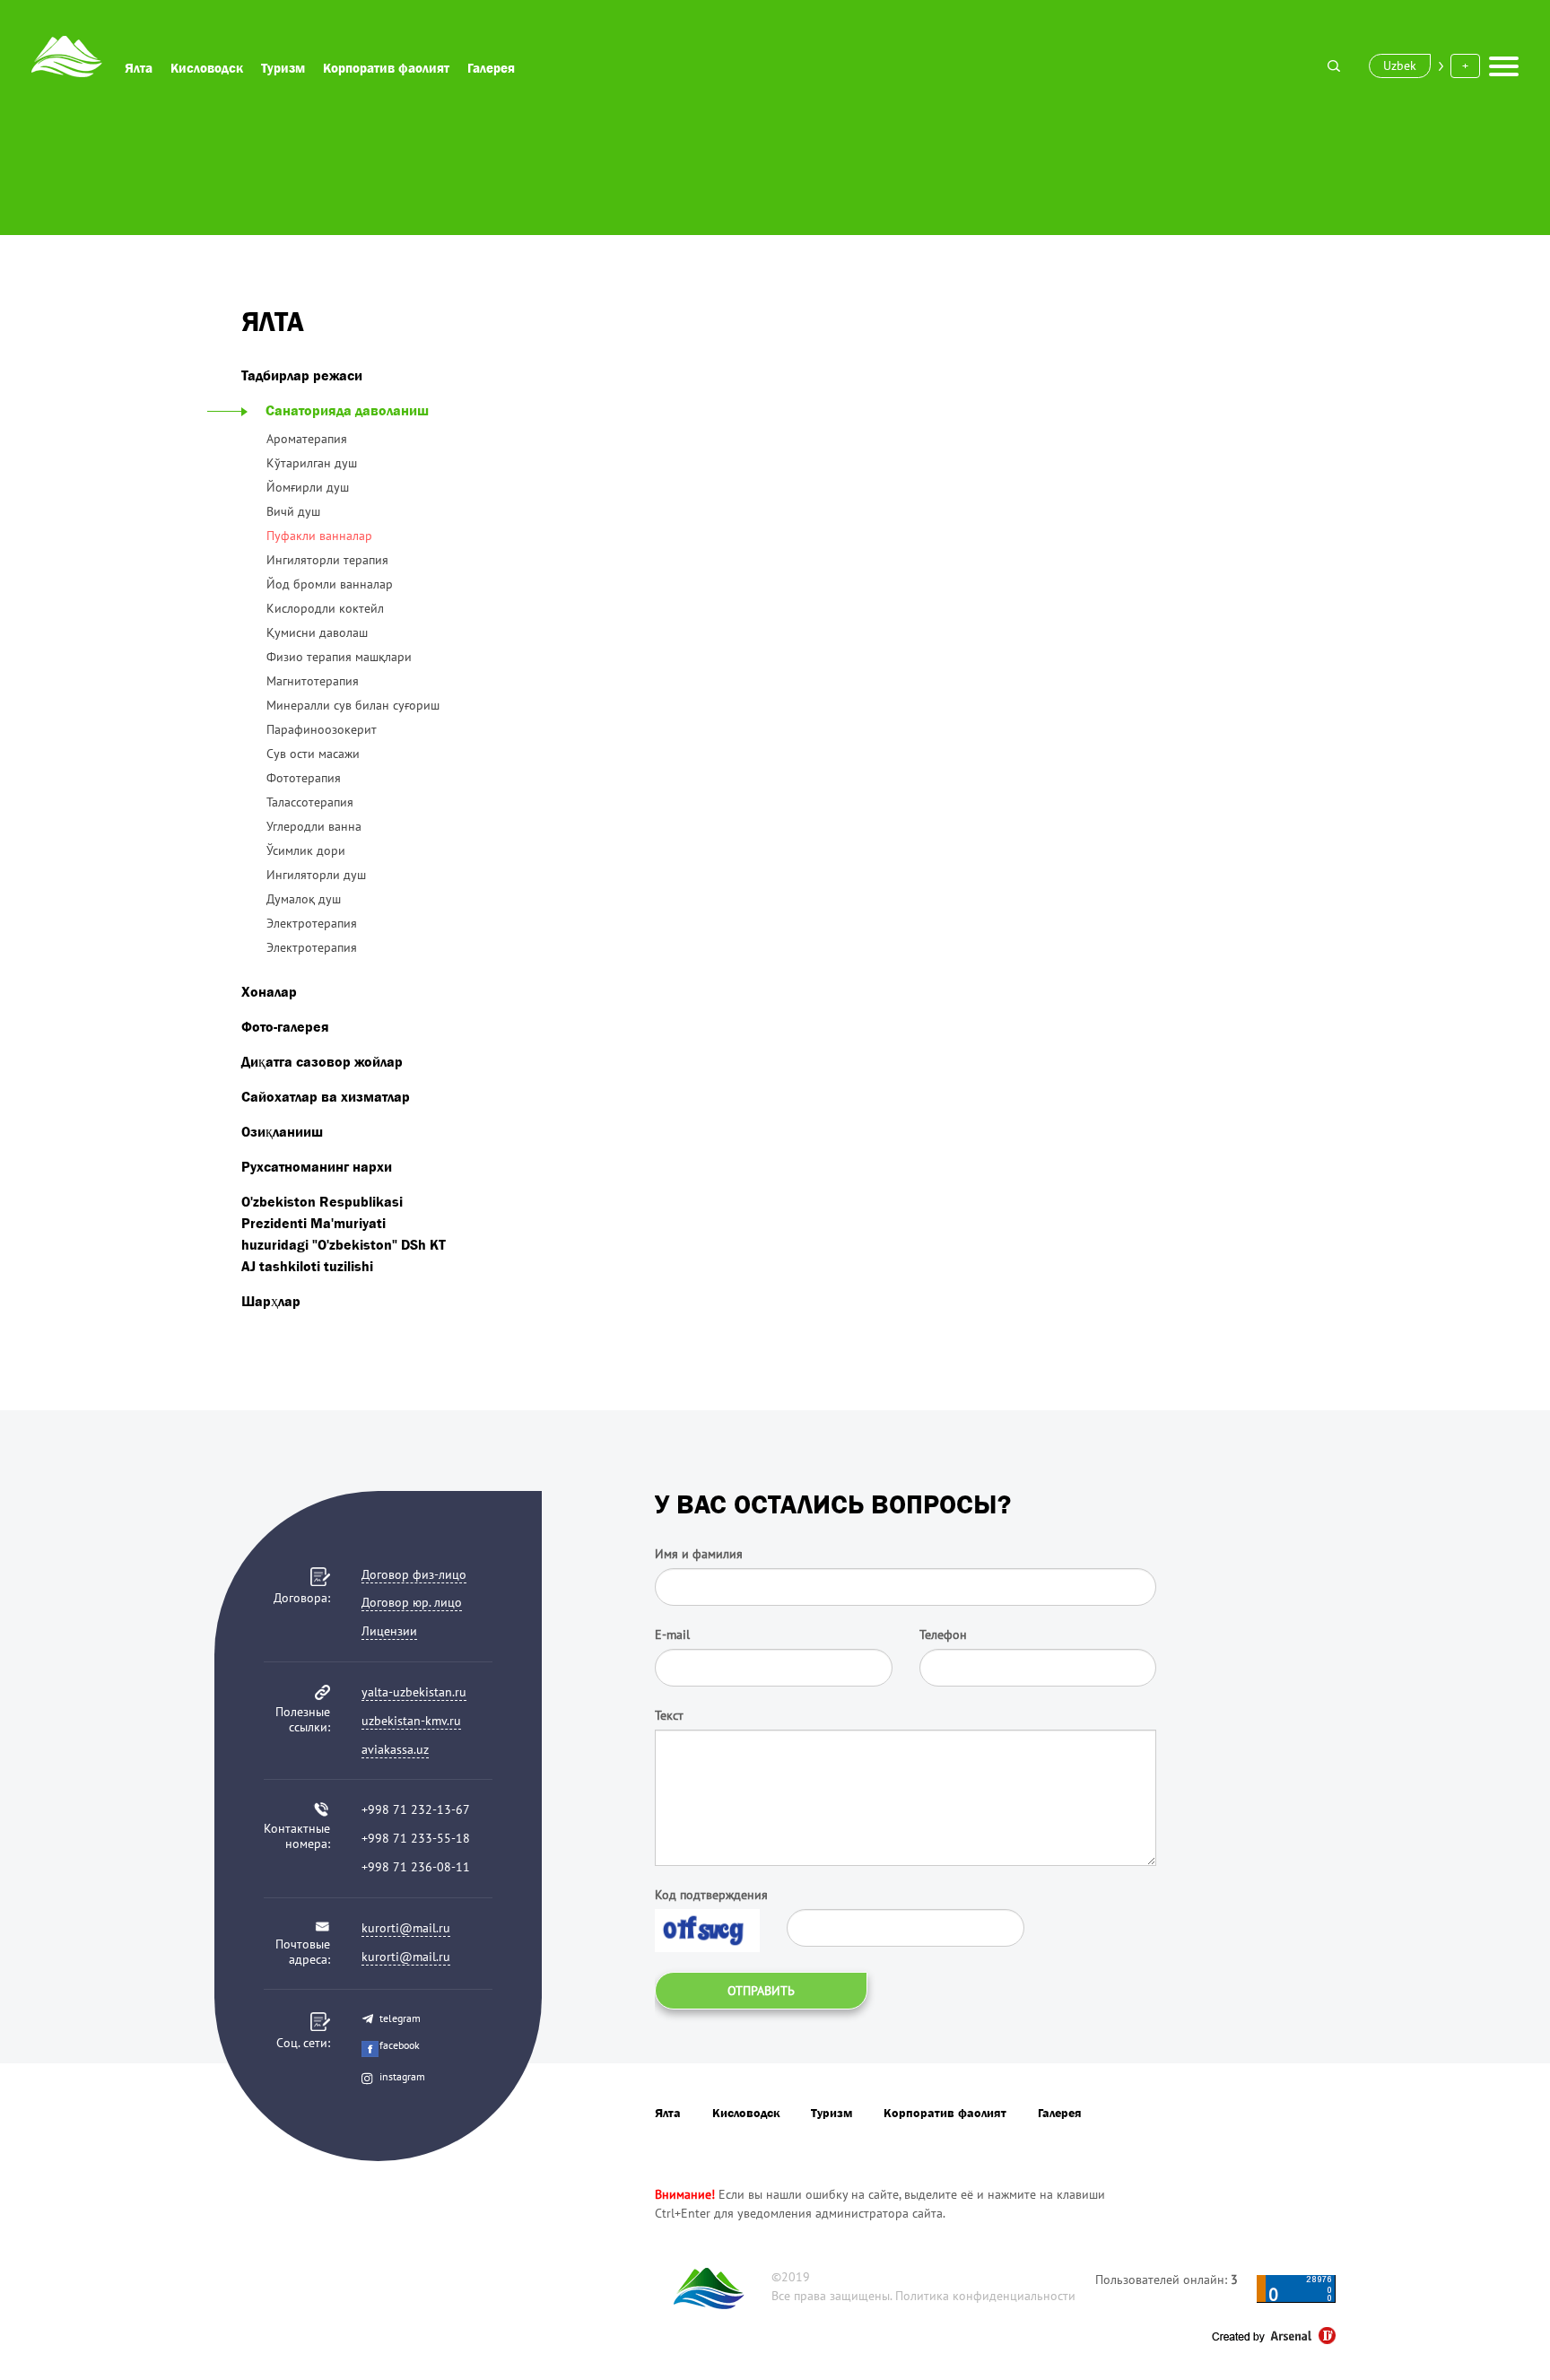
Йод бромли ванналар (330, 584)
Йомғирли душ (308, 487)
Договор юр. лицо (412, 1602)
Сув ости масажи (313, 754)
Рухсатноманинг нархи (317, 1166)
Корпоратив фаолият (386, 68)
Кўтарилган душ (312, 463)
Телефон (943, 1635)
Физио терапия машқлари (339, 657)
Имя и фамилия (699, 1554)
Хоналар (269, 991)
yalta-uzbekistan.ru (414, 1692)
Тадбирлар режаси (302, 375)
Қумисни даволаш (317, 632)
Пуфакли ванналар (319, 536)
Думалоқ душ (304, 899)
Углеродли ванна (314, 826)
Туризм (283, 68)
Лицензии (389, 1631)
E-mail (672, 1635)
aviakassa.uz (395, 1749)
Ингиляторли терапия (327, 560)
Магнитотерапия (313, 681)
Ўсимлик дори (306, 850)
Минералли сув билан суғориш (353, 705)
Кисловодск (207, 68)
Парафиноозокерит (322, 729)
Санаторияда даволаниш (347, 410)
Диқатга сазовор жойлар (322, 1061)
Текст (669, 1715)
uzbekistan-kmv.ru (411, 1721)
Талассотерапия (310, 802)
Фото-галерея (285, 1026)
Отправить (761, 1991)
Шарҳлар (271, 1301)
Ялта (139, 68)
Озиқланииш (282, 1131)
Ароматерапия (307, 439)
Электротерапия (312, 923)
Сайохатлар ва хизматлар (326, 1096)
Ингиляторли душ (316, 875)
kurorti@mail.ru (406, 1928)
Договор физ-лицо (414, 1574)
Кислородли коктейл (325, 608)
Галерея (491, 68)
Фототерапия (304, 778)
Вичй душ (293, 511)
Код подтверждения (711, 1895)
